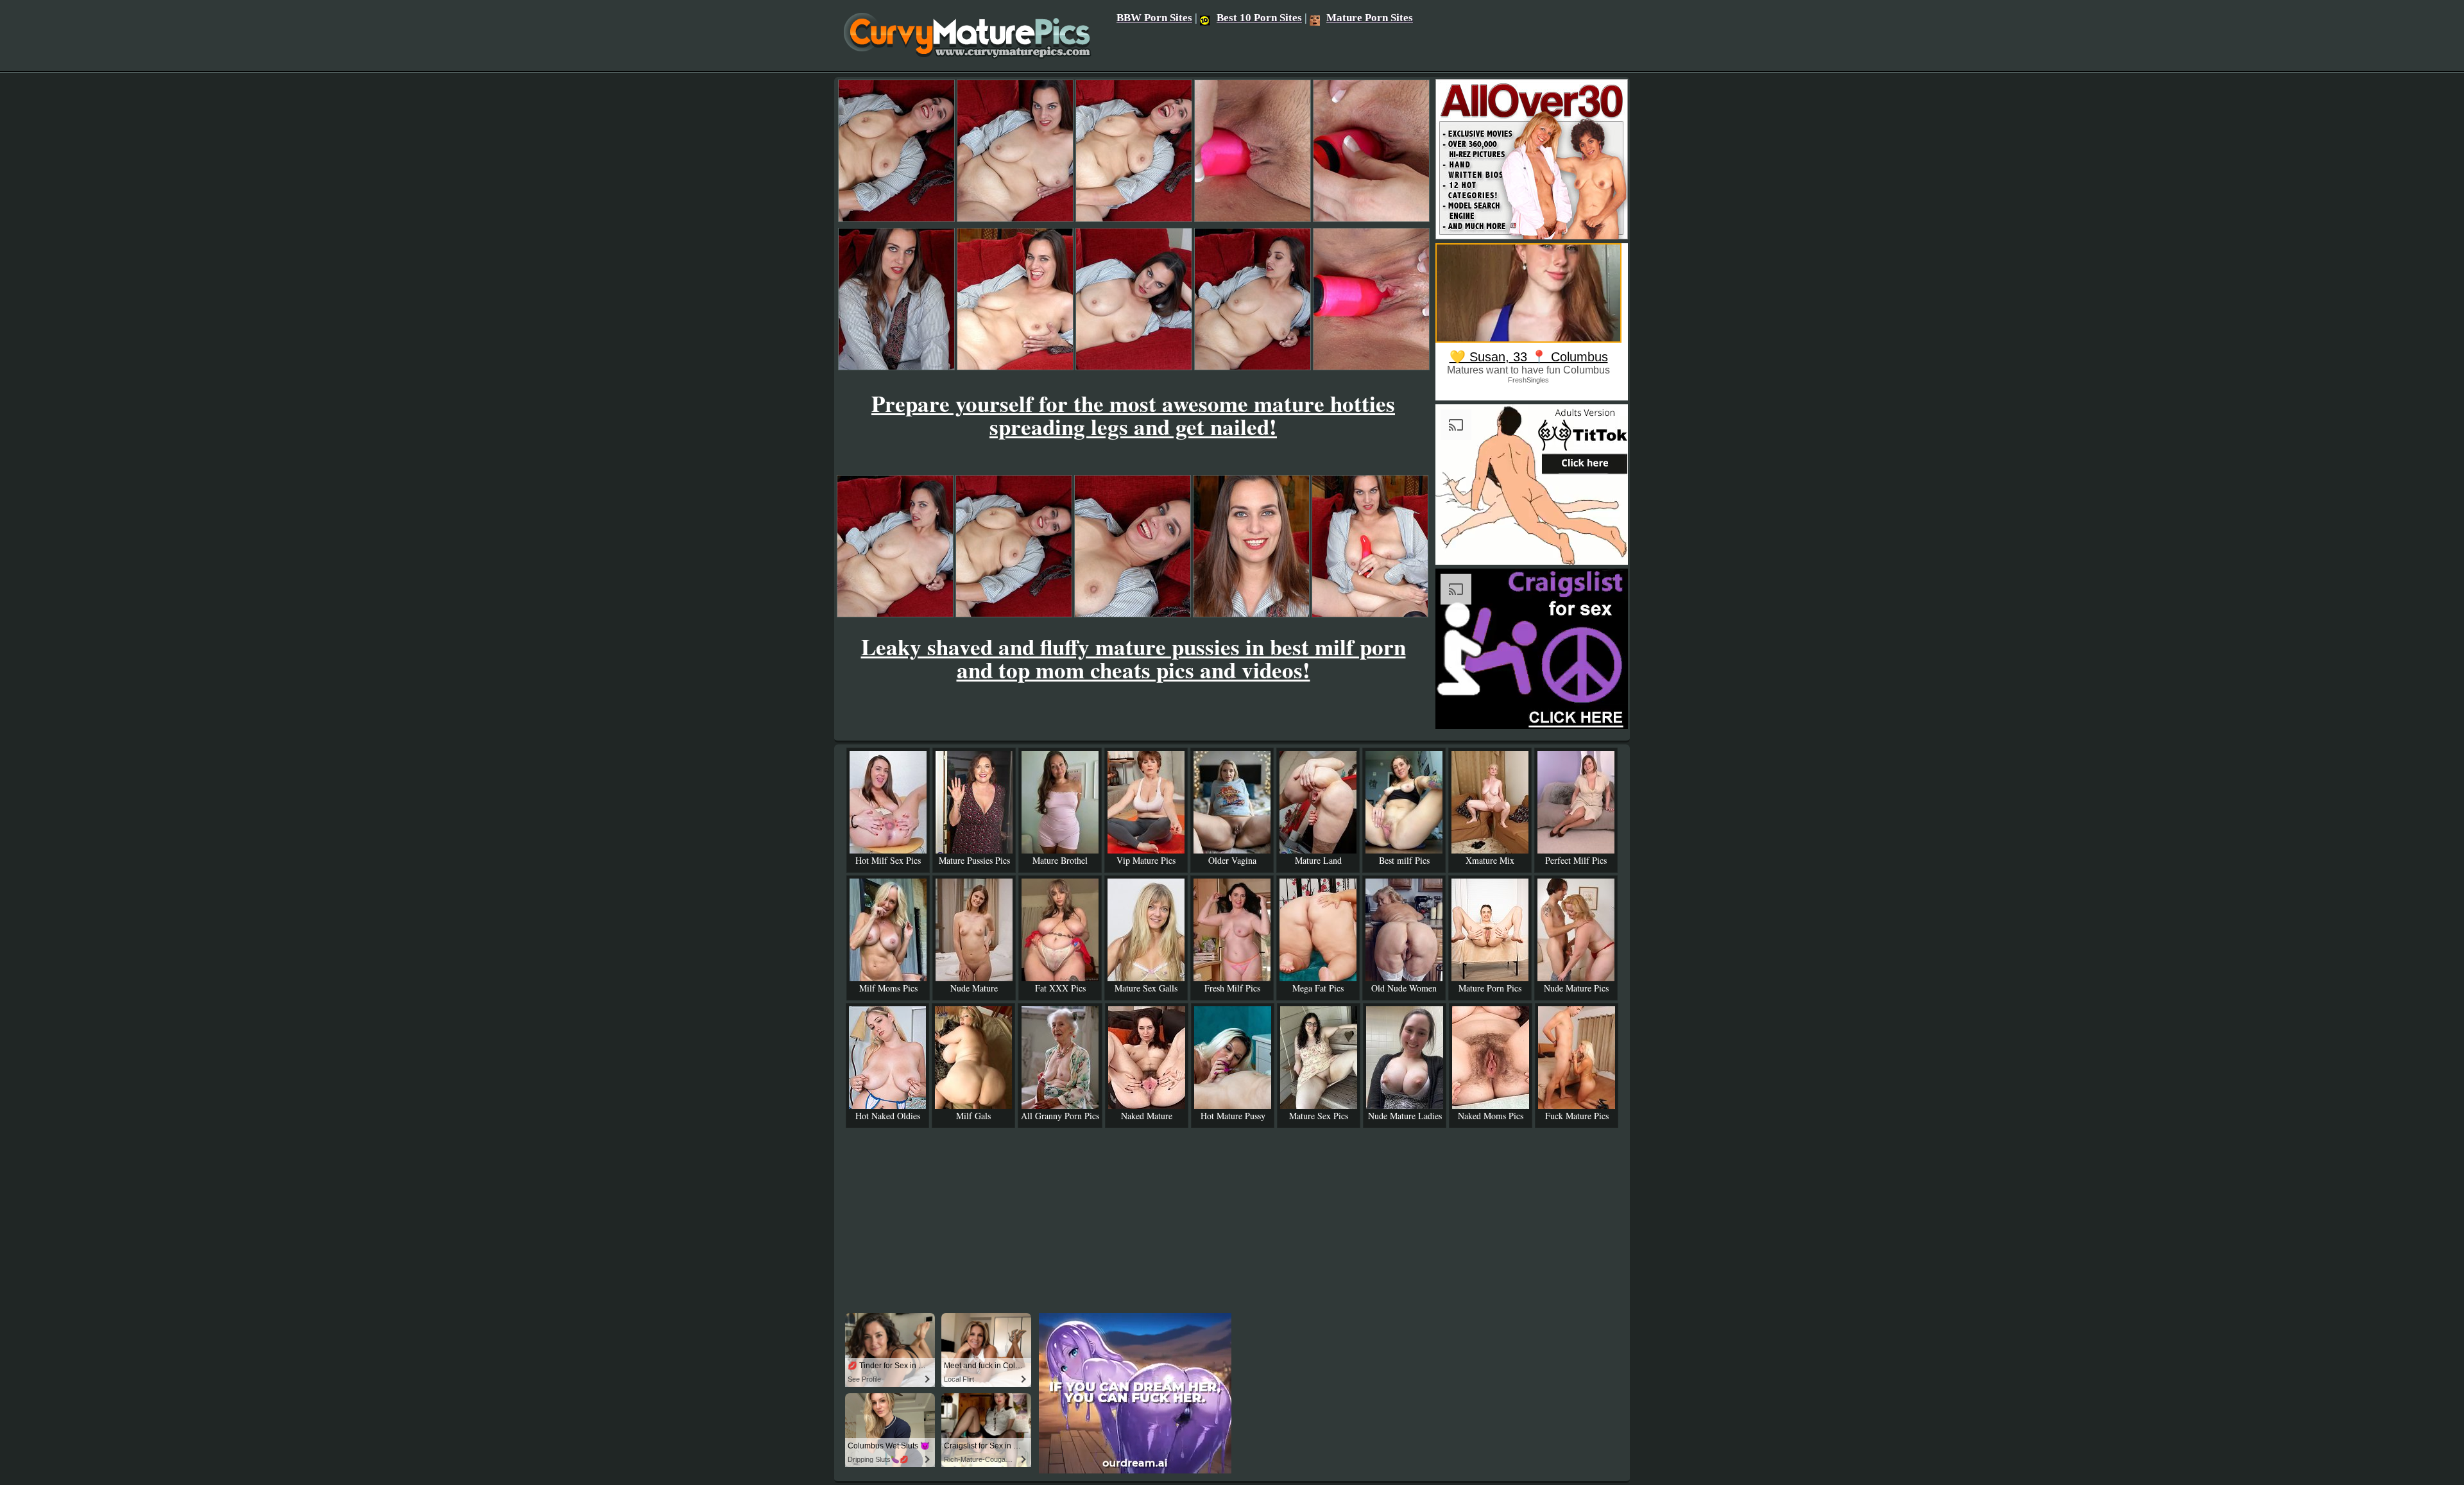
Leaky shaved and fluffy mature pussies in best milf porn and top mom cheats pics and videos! (1134, 658)
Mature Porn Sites (1370, 18)
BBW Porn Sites (1154, 18)
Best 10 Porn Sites (1259, 18)
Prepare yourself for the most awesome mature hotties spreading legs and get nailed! (1133, 415)
